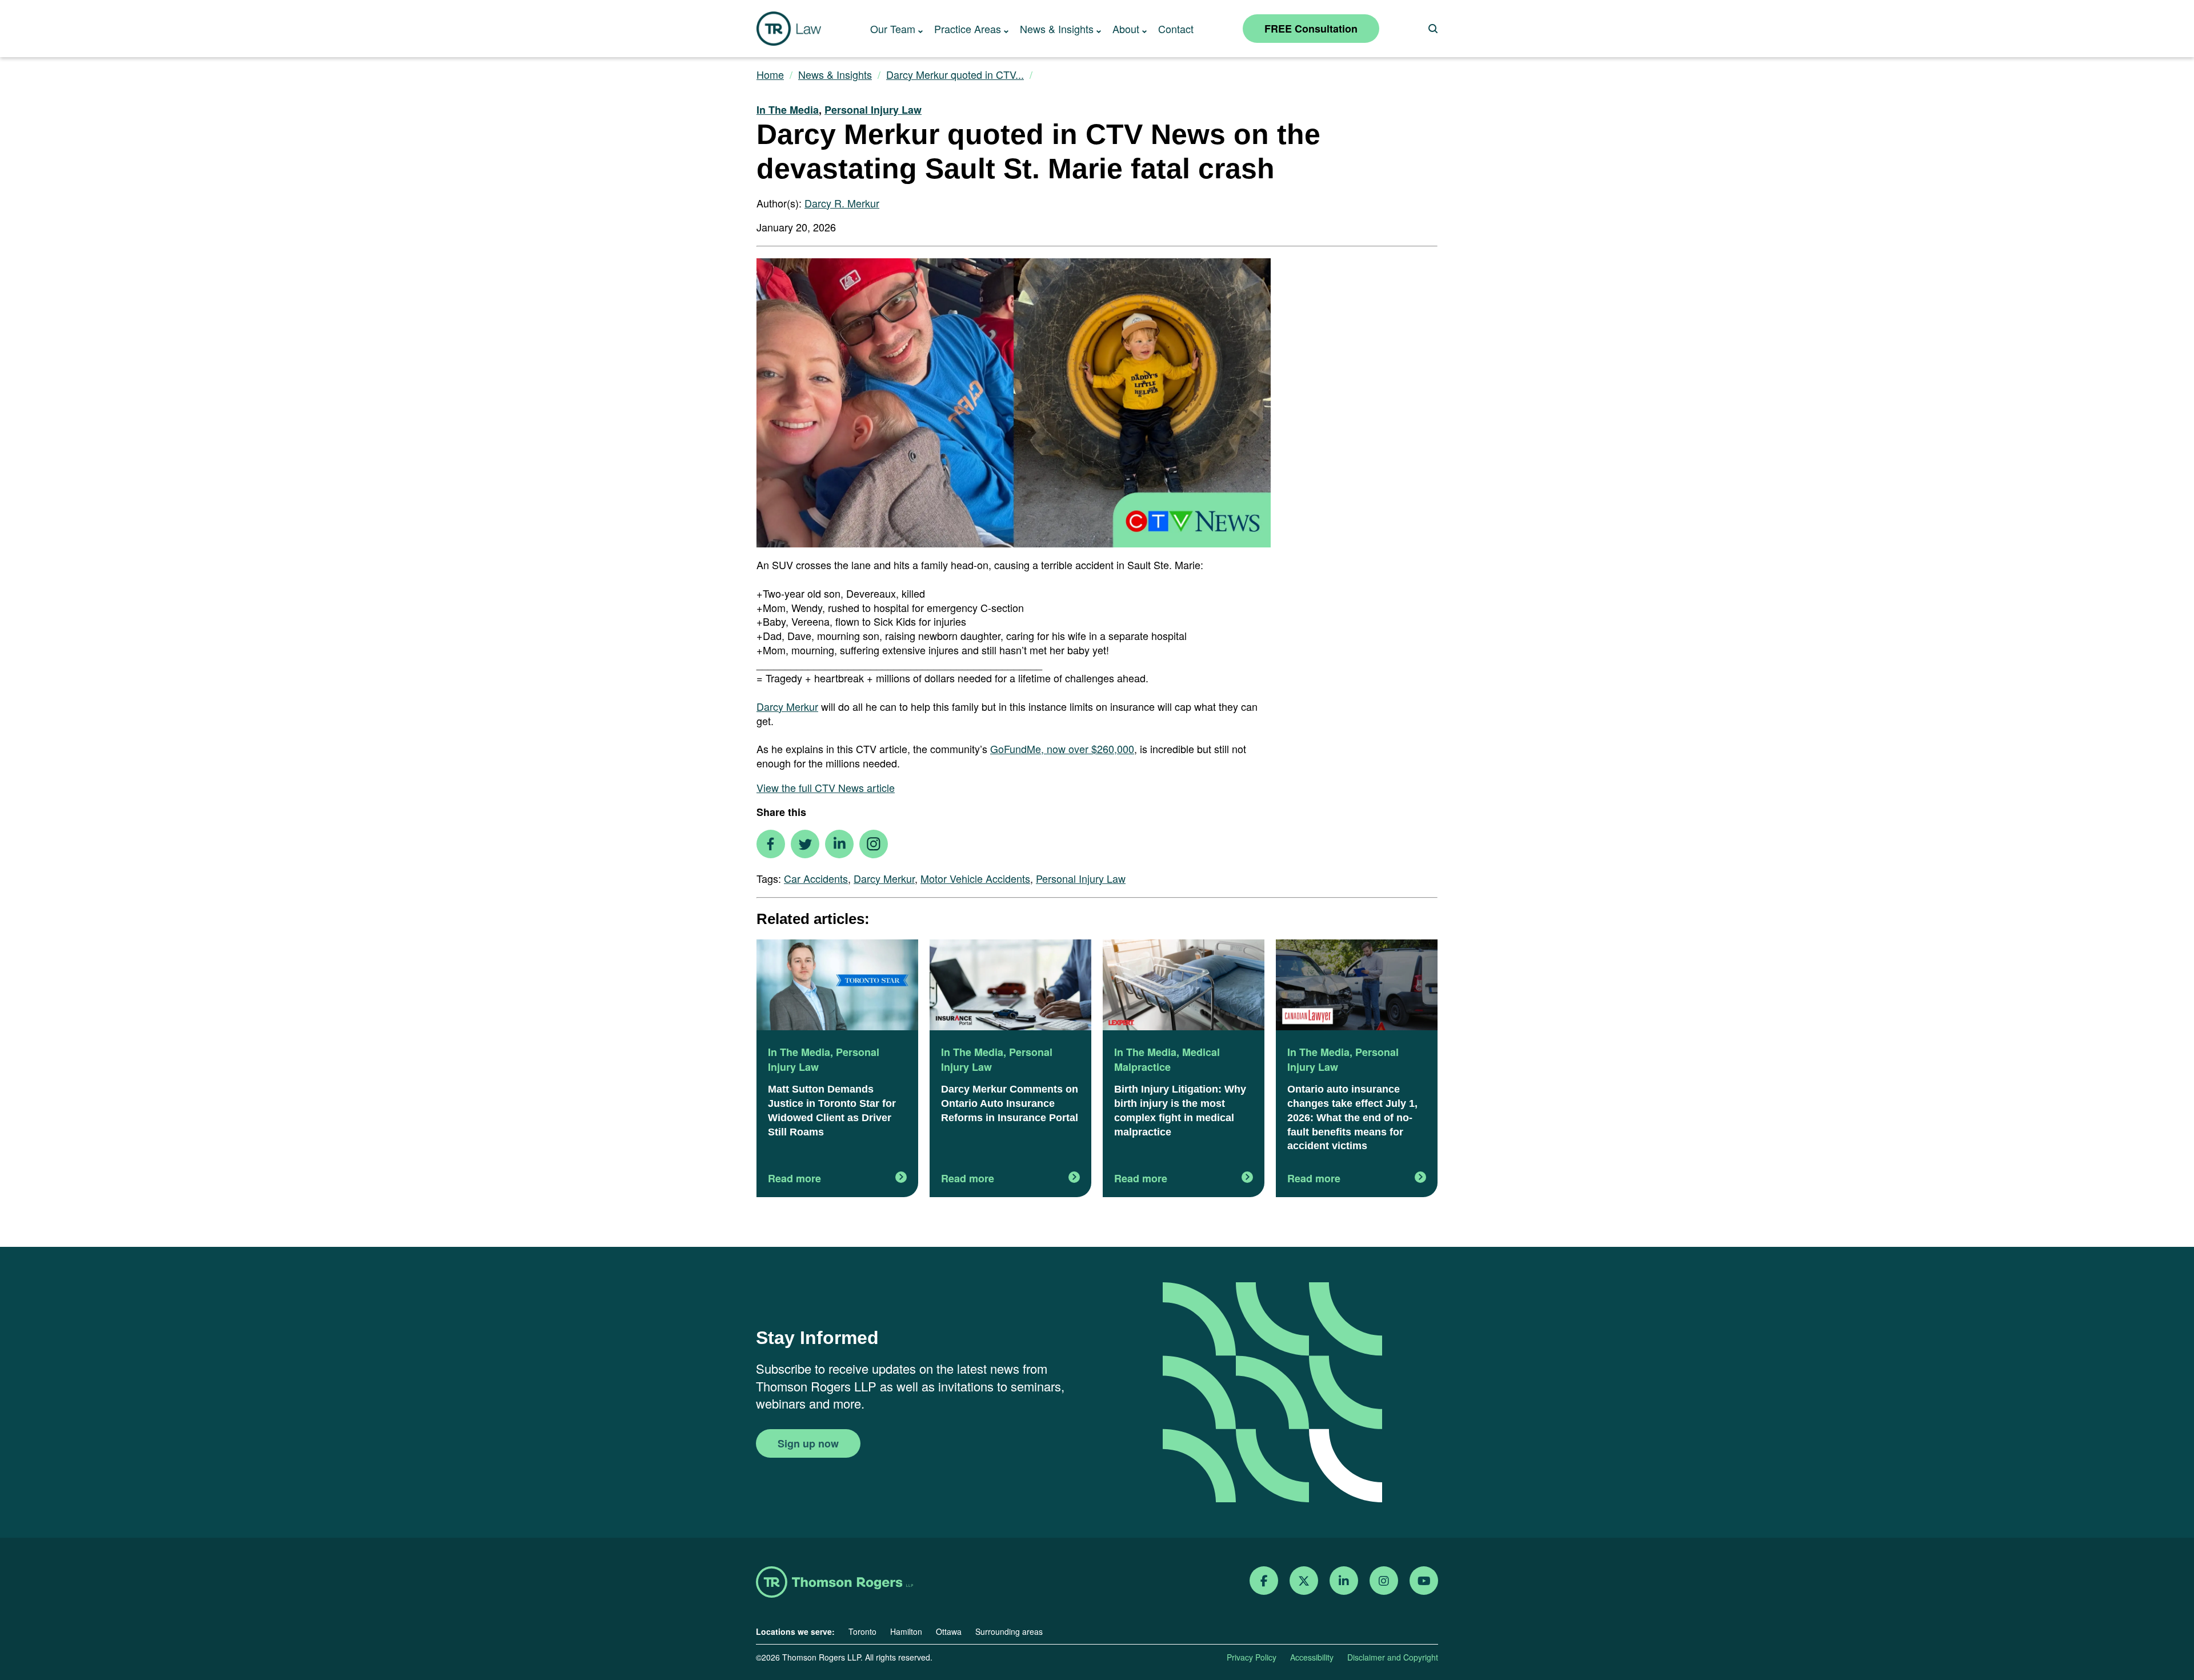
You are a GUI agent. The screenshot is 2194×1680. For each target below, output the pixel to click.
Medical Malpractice (1167, 1059)
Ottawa (949, 1631)
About (1126, 29)
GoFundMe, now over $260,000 (1062, 749)
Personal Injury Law (873, 110)
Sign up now (808, 1443)
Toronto (862, 1631)
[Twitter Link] (1304, 1581)
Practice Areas (968, 29)
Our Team (893, 29)
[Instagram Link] (1384, 1581)
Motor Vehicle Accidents (975, 878)
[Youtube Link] (1424, 1581)
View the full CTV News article (826, 787)
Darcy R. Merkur (842, 203)
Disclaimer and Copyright (1393, 1657)
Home (770, 75)
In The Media (788, 110)
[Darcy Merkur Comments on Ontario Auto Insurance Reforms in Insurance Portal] (1010, 986)
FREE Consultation (1311, 29)
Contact (1176, 29)
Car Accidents (816, 878)
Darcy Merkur (787, 706)
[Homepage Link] (834, 1583)
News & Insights (1057, 29)
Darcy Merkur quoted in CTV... (955, 75)
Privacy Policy (1252, 1657)
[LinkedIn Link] (1344, 1581)
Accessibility (1312, 1657)
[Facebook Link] (1264, 1581)
